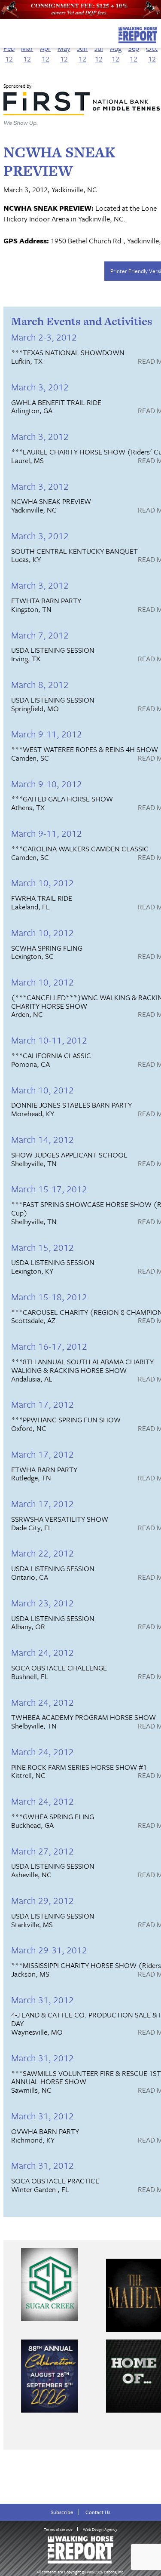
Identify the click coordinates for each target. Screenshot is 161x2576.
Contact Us (98, 2512)
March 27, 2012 (43, 1851)
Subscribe (62, 2512)
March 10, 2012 (43, 883)
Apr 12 (45, 53)
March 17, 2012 (43, 1404)
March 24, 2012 (43, 1652)
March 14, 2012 (43, 1139)
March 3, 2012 (40, 387)
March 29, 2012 (43, 1900)
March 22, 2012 (43, 1553)
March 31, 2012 (43, 2000)
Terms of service (58, 2529)
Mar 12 (27, 53)
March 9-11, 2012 (47, 734)
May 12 (64, 53)
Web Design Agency (100, 2529)
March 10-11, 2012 (49, 1040)
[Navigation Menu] (6, 33)
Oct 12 (152, 53)
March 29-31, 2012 (49, 1950)
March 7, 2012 (40, 635)
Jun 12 (82, 53)
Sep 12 (134, 53)
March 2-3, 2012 (44, 337)
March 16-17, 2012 (49, 1346)
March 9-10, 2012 (47, 784)
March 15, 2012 (43, 1247)
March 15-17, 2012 (49, 1189)
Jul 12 (99, 53)
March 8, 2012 (40, 684)
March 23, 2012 (43, 1603)
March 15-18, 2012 (49, 1297)
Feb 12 (9, 53)
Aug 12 (116, 53)
